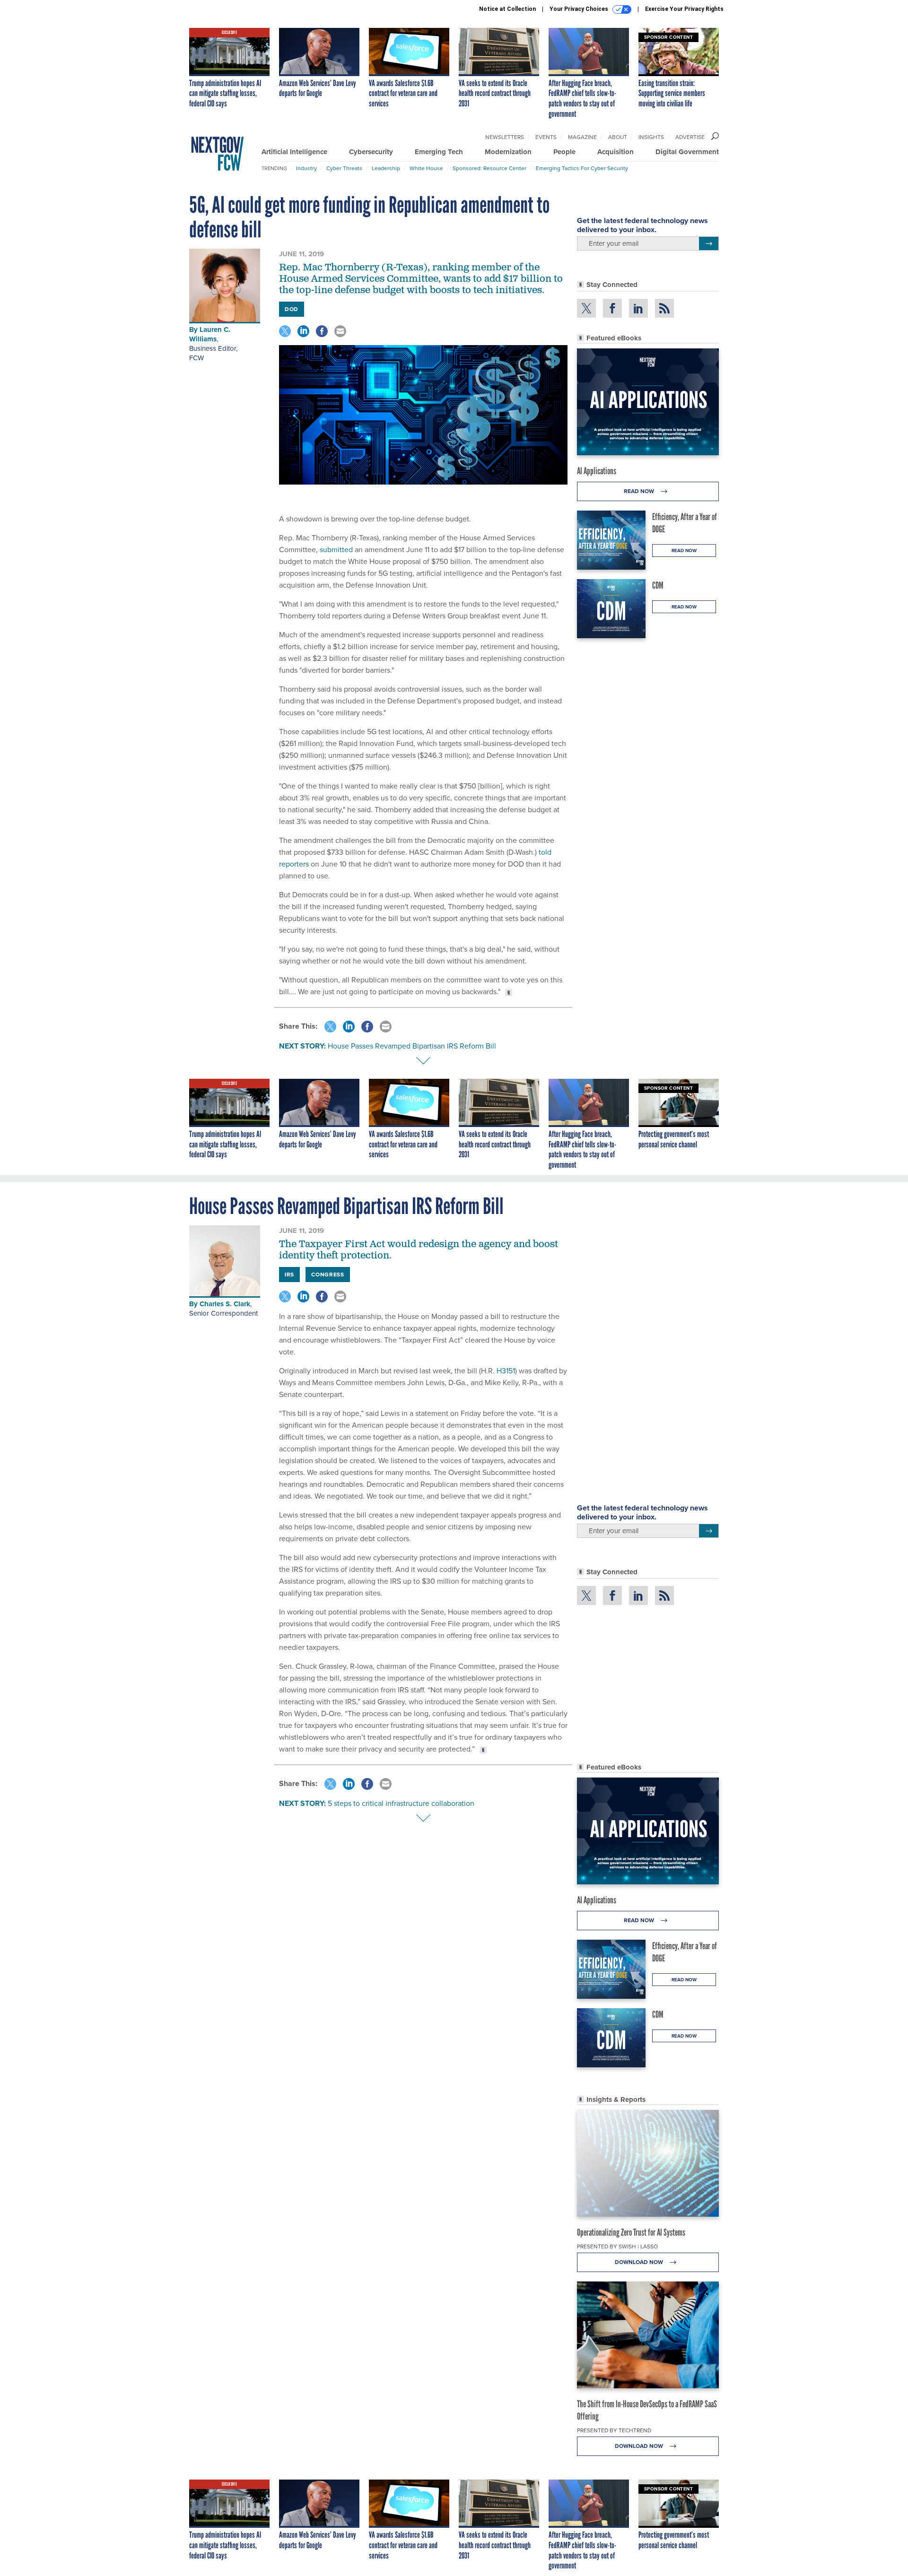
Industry (306, 168)
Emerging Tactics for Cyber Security (582, 168)
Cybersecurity (371, 152)
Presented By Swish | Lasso (617, 2246)
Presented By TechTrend (614, 2430)
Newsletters (505, 137)
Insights (651, 137)
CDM (658, 585)
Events (546, 137)
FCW (196, 358)
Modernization (508, 152)
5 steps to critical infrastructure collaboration (401, 1803)
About (618, 137)
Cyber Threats (344, 168)
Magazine (582, 137)
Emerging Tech (439, 152)
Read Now (640, 491)
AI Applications (597, 471)
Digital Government (687, 152)
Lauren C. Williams (210, 334)
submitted (336, 550)
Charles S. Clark (225, 1304)
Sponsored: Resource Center (489, 168)
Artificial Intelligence (294, 152)
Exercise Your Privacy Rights (684, 9)
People (564, 152)
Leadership (386, 168)
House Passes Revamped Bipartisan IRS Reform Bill (412, 1046)
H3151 (506, 1371)
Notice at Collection (507, 9)
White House (426, 168)
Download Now (640, 2262)
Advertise (690, 137)
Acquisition (616, 152)
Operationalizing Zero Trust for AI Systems (631, 2232)
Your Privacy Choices (580, 9)
